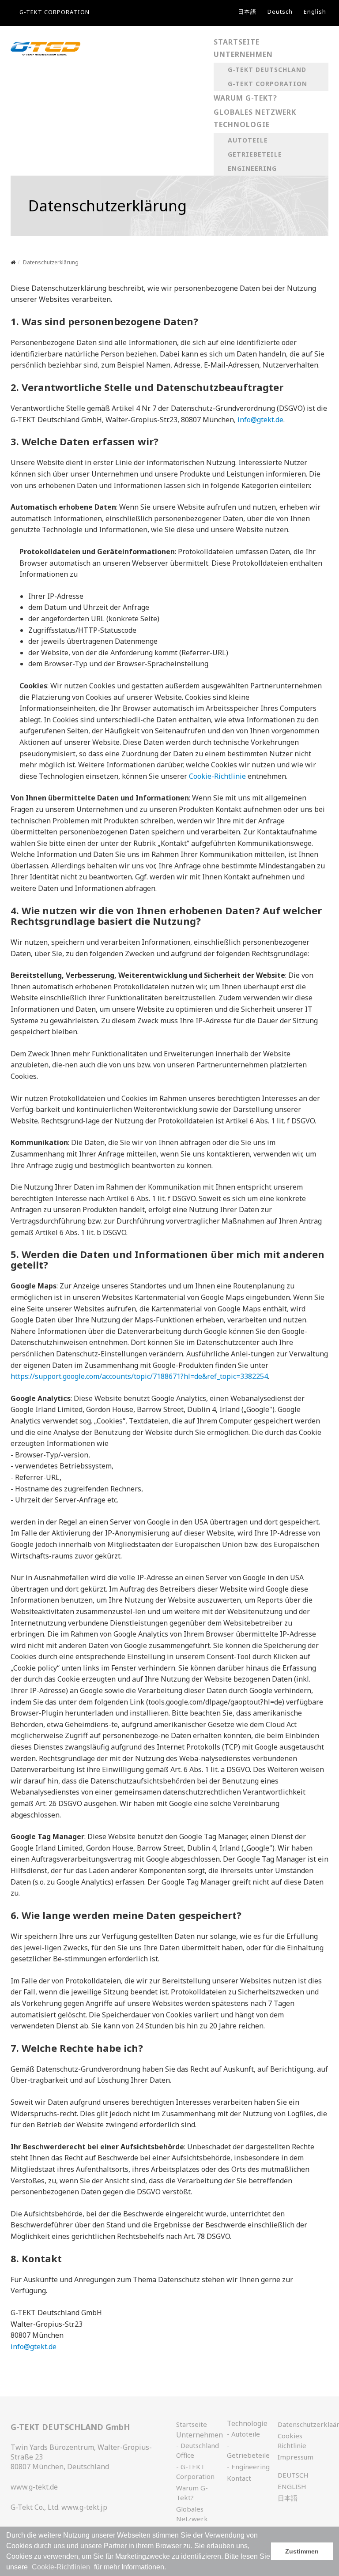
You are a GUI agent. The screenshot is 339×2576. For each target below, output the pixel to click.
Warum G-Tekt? (192, 2493)
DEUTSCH (293, 2475)
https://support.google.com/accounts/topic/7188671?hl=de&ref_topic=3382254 (139, 1376)
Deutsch (280, 11)
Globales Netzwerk (192, 2514)
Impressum (296, 2457)
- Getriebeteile (248, 2450)
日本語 (247, 11)
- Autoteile (243, 2434)
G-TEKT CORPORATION (55, 12)
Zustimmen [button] (302, 2551)
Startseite (192, 2424)
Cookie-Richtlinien (61, 2567)
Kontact (239, 2478)
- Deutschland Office (198, 2450)
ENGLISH (292, 2486)
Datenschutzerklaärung (299, 2424)
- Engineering (248, 2467)
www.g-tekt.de (34, 2487)
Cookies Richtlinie (292, 2441)
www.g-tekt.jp (84, 2507)
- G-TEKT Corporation (195, 2471)
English (315, 11)
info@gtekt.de (260, 420)
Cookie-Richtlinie (217, 776)
